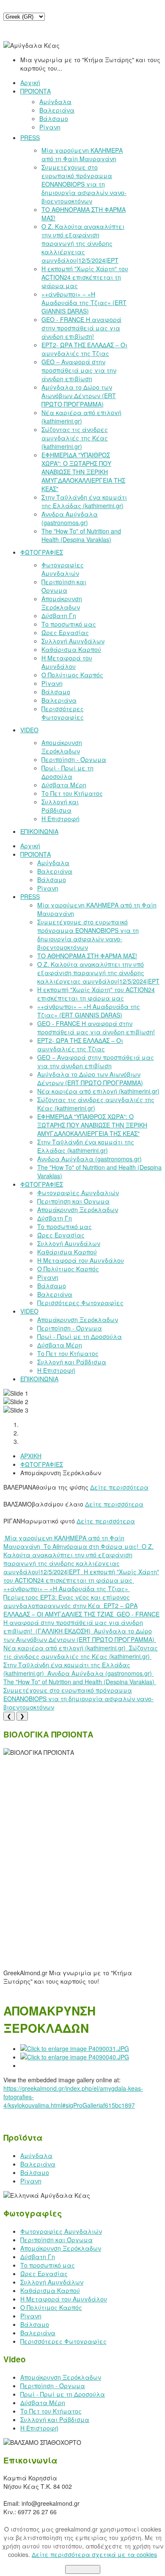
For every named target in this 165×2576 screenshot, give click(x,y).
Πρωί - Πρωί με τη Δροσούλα (63, 2394)
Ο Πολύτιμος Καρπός (51, 2307)
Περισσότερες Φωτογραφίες (63, 2341)
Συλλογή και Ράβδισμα (55, 2419)
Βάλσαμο (35, 2172)
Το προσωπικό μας (48, 2265)
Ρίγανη (31, 2181)
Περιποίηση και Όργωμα (56, 2240)
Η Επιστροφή (39, 2428)
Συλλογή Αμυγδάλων (52, 2282)
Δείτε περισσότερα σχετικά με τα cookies (94, 2554)
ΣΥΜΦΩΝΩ (83, 2569)
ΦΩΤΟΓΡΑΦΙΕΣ (42, 1464)
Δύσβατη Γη (38, 2257)
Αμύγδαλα (36, 2155)
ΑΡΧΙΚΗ (31, 1456)
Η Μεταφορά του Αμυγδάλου (64, 2299)
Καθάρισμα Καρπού (50, 2290)
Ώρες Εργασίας (44, 2274)
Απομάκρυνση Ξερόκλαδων (61, 2248)
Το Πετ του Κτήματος (51, 2411)
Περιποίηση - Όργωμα (53, 2386)
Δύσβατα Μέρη (43, 2403)
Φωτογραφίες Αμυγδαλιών (61, 2231)
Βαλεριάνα (38, 2164)
